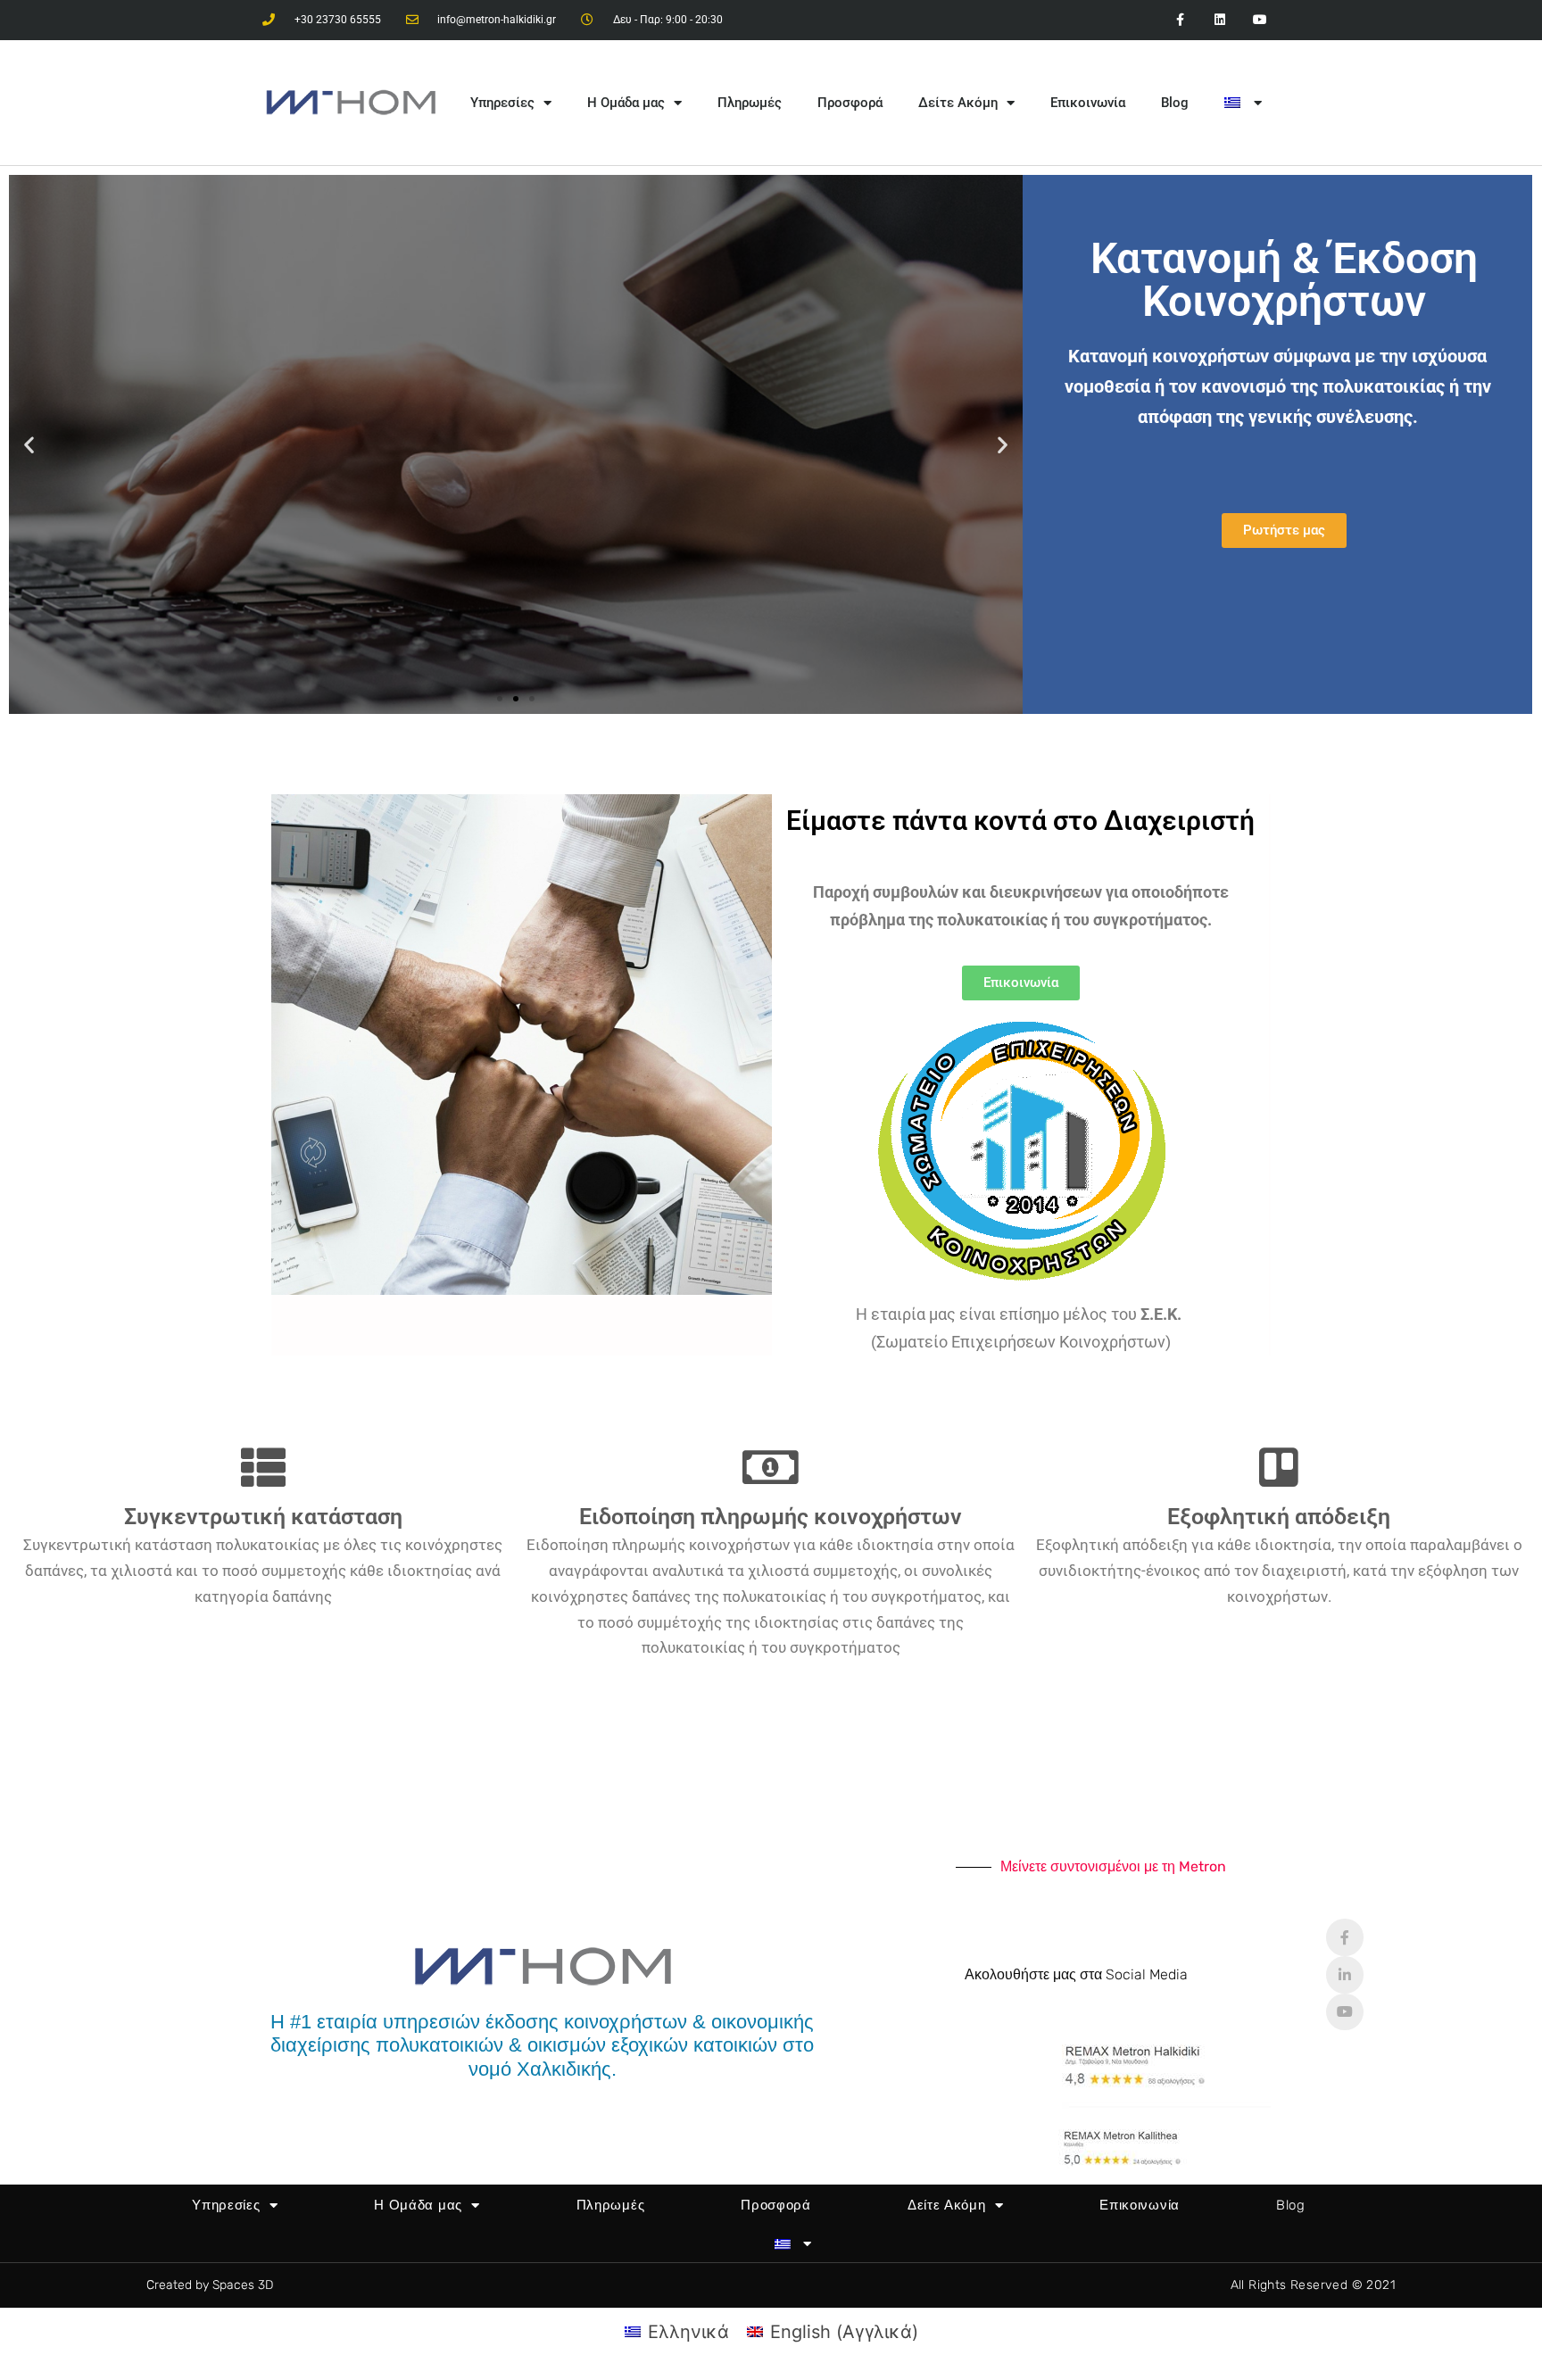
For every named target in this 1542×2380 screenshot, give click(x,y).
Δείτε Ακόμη (958, 103)
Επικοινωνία (1088, 103)
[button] (29, 445)
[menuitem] (1243, 103)
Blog (1175, 103)
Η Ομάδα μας (626, 103)
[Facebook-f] (1345, 1937)
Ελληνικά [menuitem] (688, 2332)
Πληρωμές (750, 103)
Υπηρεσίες (502, 103)
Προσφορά (850, 103)
